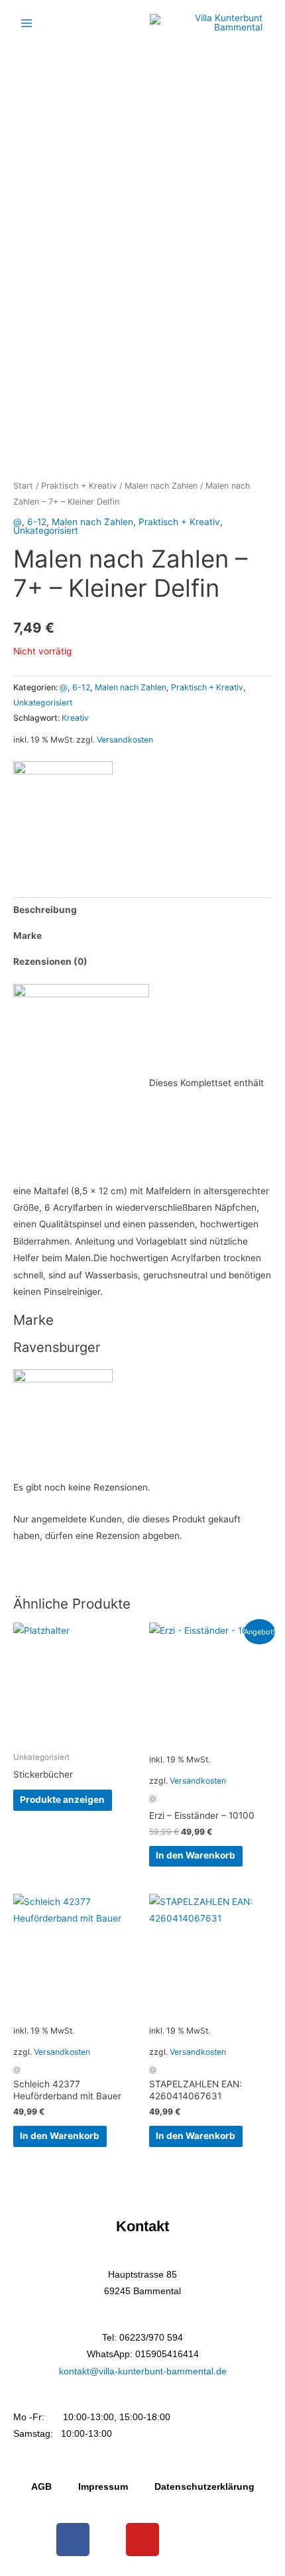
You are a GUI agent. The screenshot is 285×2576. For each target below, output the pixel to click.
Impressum (103, 2487)
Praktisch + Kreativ (79, 486)
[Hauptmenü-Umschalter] (26, 23)
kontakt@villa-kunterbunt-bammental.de (143, 2371)
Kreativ (75, 718)
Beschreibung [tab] (45, 910)
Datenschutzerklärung (204, 2487)
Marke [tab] (28, 936)
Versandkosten (125, 740)
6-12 (37, 522)
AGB (41, 2487)
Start (23, 486)
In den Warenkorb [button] (196, 1855)
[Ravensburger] (63, 811)
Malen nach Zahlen (161, 486)
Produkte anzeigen (62, 1800)
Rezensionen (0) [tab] (50, 961)
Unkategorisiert (46, 530)
